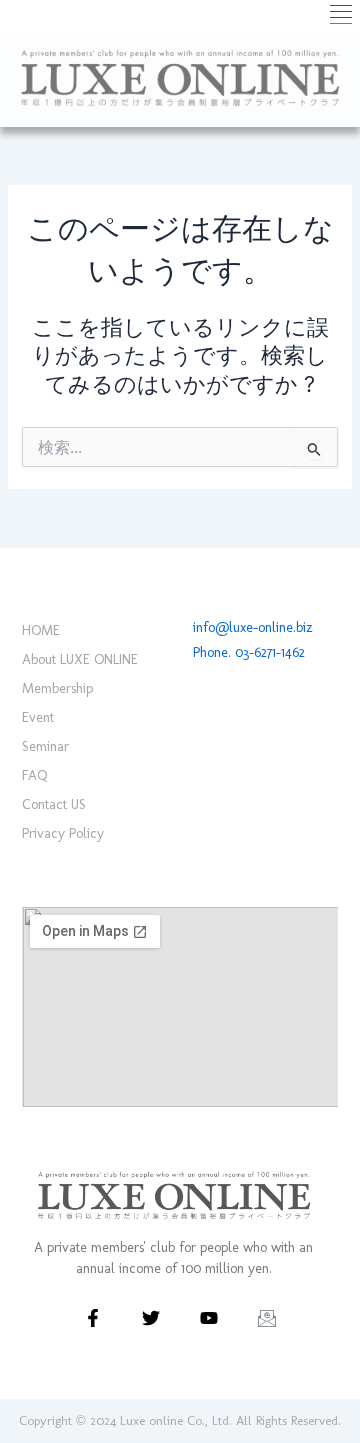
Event (38, 717)
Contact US (54, 804)
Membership (57, 688)
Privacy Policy (63, 833)
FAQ (34, 775)
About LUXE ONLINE (80, 659)
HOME (41, 630)
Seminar (45, 746)
